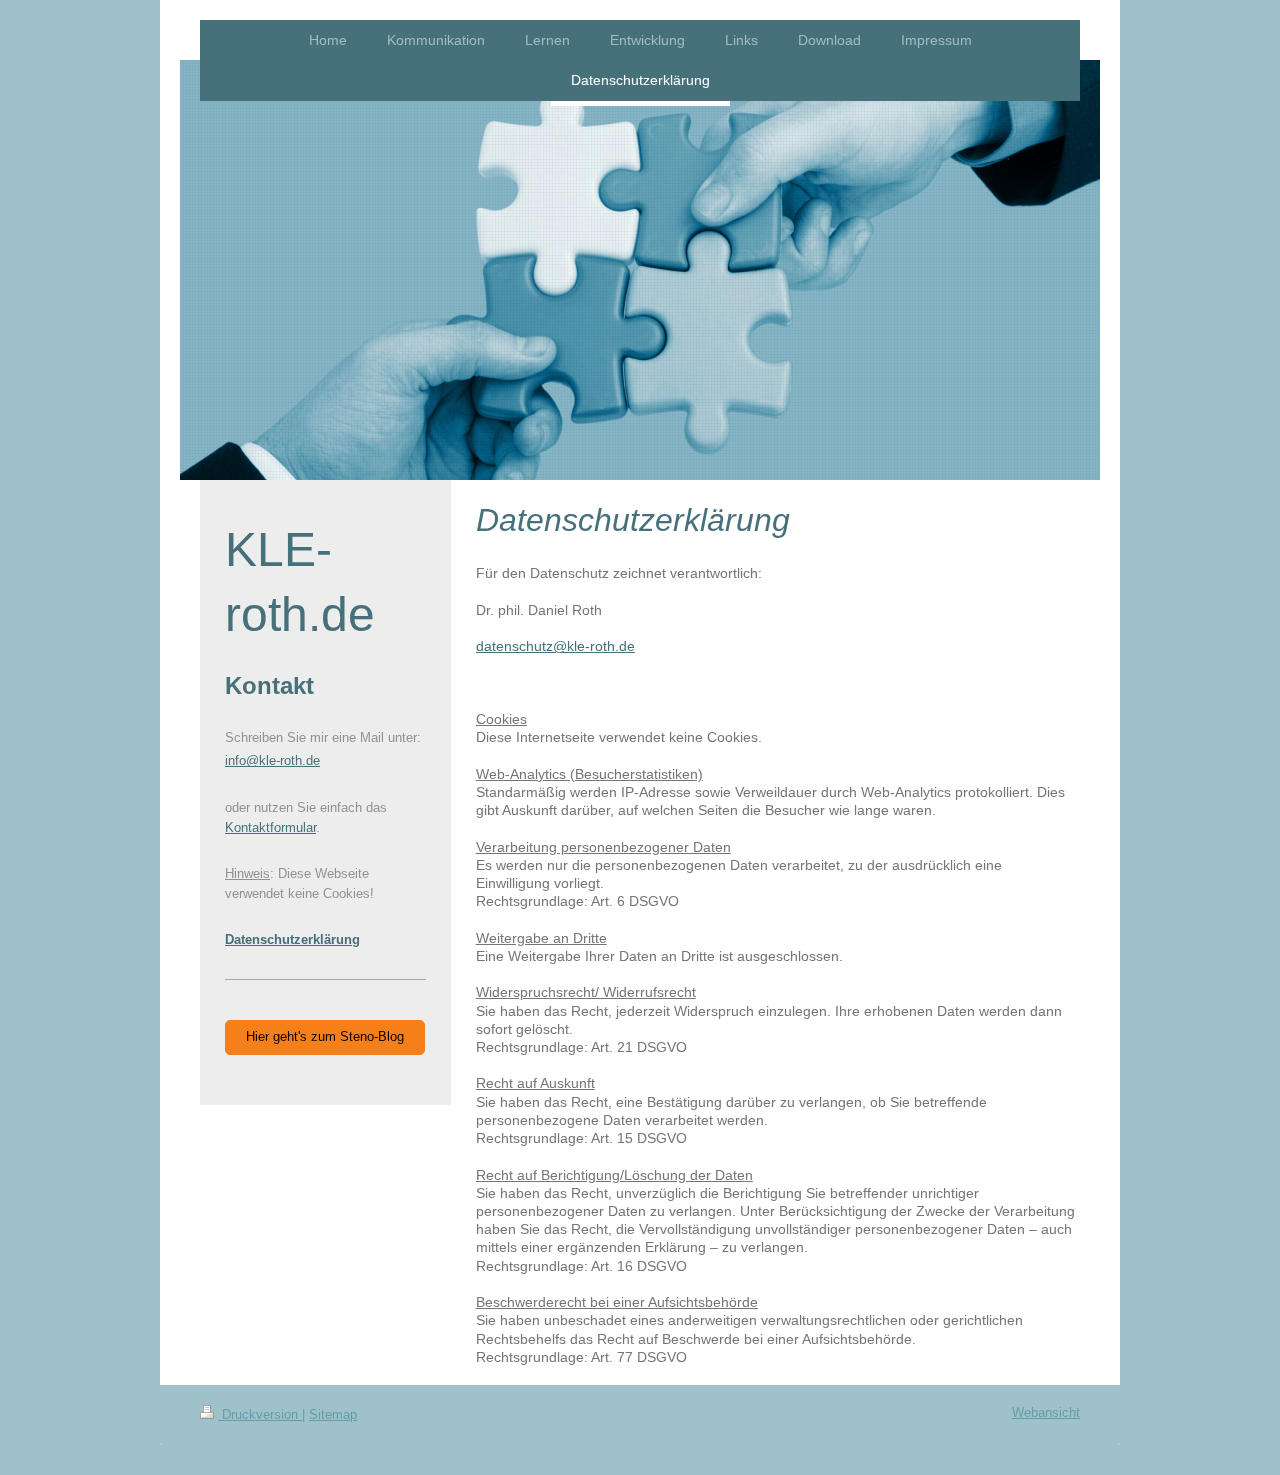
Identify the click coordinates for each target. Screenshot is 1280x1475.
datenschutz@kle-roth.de (555, 646)
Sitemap (333, 1415)
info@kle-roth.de (272, 761)
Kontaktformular (270, 828)
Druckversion (260, 1415)
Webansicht (1046, 1413)
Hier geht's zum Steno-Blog (325, 1037)
